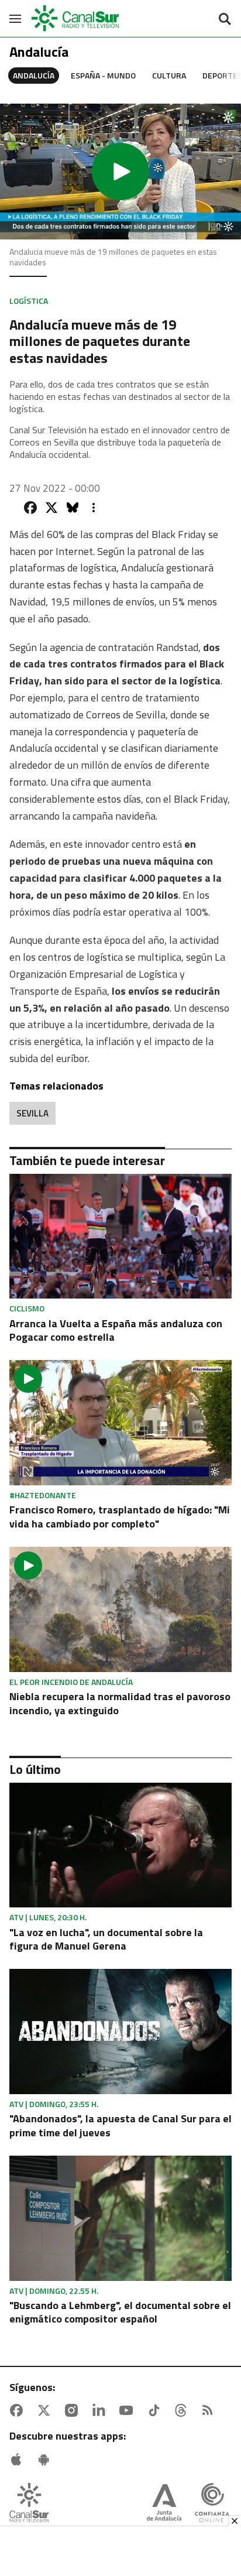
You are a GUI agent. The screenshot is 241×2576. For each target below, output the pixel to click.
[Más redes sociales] (94, 508)
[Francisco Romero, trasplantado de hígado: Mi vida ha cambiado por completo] (120, 1423)
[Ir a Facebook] (19, 2410)
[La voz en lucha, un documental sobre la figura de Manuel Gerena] (120, 1845)
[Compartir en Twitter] (51, 508)
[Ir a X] (46, 2410)
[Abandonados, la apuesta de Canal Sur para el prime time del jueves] (120, 2032)
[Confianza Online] (212, 2504)
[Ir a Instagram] (74, 2410)
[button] (120, 172)
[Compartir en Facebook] (30, 508)
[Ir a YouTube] (129, 2410)
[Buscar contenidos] (225, 20)
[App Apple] (19, 2459)
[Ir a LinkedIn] (101, 2410)
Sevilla (32, 1113)
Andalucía (34, 75)
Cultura (169, 75)
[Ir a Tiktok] (156, 2410)
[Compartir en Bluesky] (73, 508)
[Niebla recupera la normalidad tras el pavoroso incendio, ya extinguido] (120, 1609)
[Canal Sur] (76, 18)
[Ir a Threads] (183, 2410)
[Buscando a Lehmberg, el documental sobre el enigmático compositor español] (120, 2218)
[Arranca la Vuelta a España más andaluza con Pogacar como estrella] (120, 1236)
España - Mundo (103, 75)
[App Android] (46, 2459)
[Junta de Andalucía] (164, 2504)
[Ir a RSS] (210, 2410)
